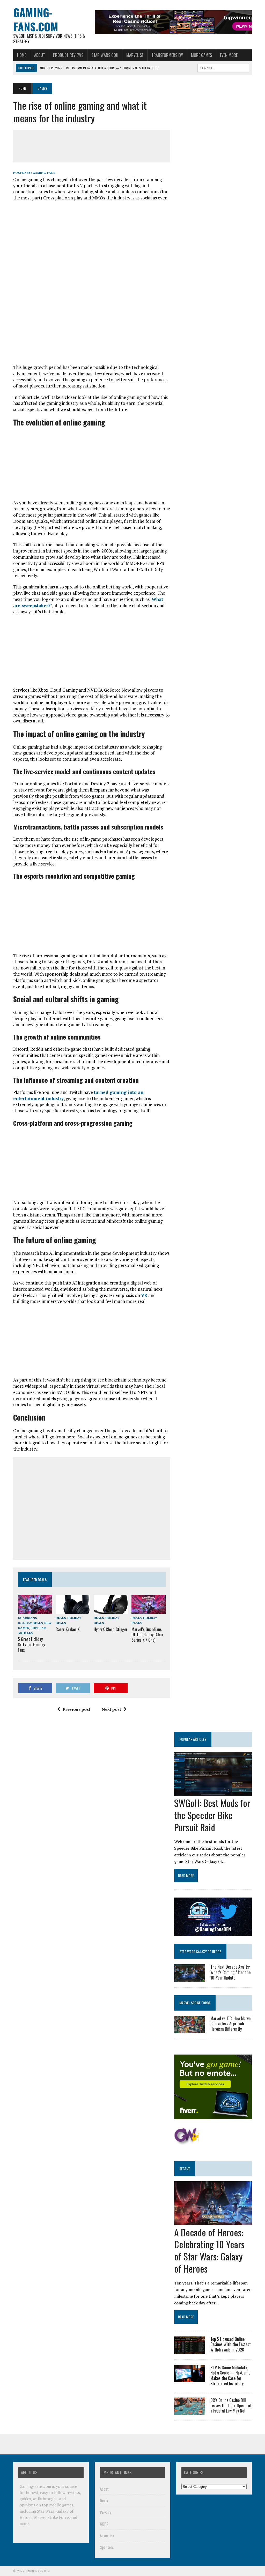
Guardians (27, 1618)
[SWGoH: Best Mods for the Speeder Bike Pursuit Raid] (213, 1792)
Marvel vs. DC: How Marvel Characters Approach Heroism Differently (231, 2024)
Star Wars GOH (105, 55)
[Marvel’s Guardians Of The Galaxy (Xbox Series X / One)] (149, 1611)
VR (144, 1295)
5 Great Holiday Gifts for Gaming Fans (32, 1645)
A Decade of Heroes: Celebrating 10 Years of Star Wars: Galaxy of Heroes (209, 2250)
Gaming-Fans (44, 173)
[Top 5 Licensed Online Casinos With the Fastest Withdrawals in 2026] (190, 2350)
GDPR (104, 2524)
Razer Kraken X (68, 1629)
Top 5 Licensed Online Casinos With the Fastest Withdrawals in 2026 (231, 2344)
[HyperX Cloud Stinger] (111, 1611)
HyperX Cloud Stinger (111, 1629)
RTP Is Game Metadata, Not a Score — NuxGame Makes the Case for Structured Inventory (230, 2376)
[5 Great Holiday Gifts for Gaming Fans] (35, 1611)
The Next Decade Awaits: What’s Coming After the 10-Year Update (230, 1972)
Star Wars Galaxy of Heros (200, 1951)
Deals (61, 1618)
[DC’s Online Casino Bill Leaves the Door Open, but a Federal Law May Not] (190, 2411)
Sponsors (107, 2547)
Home (22, 55)
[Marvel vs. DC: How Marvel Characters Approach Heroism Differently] (190, 2029)
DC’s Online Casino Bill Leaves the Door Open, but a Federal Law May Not (231, 2406)
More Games (201, 55)
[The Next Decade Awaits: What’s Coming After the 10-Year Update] (190, 1978)
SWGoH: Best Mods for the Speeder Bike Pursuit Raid (212, 1815)
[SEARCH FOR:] (223, 67)
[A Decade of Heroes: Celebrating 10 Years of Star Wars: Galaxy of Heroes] (213, 2221)
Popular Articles (193, 1739)
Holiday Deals (30, 1623)
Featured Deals (35, 1580)
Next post (111, 1709)
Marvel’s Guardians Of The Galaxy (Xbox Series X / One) (147, 1635)
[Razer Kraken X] (73, 1611)
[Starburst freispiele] (187, 2142)
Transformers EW (167, 55)
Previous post (76, 1709)
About (40, 55)
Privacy (105, 2512)
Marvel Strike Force (195, 2003)
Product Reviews (68, 55)
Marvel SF (135, 55)
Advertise (107, 2535)
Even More (229, 55)
